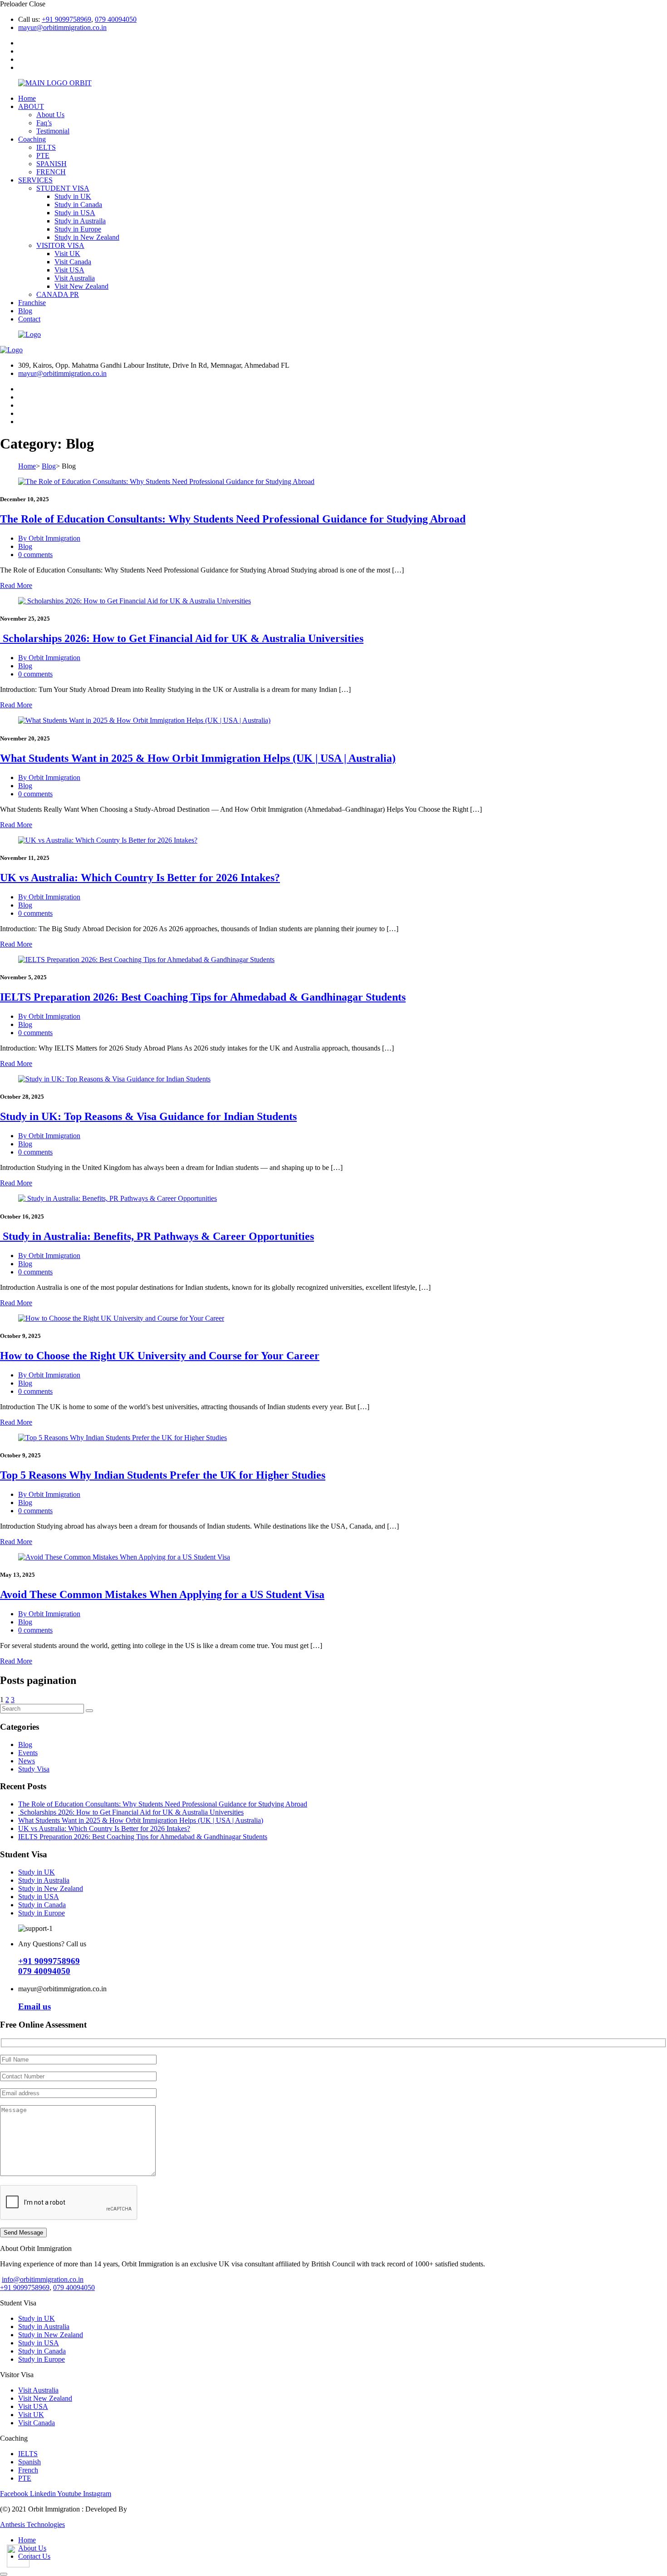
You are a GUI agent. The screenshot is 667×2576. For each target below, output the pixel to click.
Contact (29, 319)
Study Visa (34, 1769)
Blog (25, 311)
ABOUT (31, 106)
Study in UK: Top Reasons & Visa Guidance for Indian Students (148, 1116)
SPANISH (51, 164)
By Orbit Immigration (49, 538)
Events (28, 1753)
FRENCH (51, 172)
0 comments (35, 555)
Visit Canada (73, 262)
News (27, 1761)
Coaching (32, 139)
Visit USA (69, 270)
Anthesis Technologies (32, 2524)
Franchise (32, 303)
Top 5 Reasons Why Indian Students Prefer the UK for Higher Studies (163, 1475)
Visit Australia (75, 278)
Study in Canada (78, 205)
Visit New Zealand (81, 286)
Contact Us (34, 2556)
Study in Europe (78, 229)
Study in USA (75, 213)
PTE (43, 155)
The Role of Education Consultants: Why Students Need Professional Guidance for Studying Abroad (233, 519)
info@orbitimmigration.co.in (43, 2279)
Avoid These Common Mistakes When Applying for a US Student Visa (162, 1594)
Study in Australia (44, 1880)
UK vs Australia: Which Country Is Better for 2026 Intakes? (140, 878)
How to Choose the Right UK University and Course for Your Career (160, 1356)
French (28, 2470)
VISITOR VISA (60, 245)
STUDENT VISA (63, 188)
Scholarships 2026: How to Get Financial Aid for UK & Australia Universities (182, 638)
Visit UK (67, 254)
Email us (34, 2006)
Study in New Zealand (87, 237)
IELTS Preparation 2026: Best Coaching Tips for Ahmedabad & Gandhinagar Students (203, 997)
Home (27, 98)
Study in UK (73, 196)
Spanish (29, 2462)
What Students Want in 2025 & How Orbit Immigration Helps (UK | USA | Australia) (198, 758)
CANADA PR (58, 294)
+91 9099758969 (66, 19)
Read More (16, 585)
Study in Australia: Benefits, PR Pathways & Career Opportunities (157, 1236)
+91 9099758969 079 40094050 (49, 1966)
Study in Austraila (80, 221)
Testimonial (53, 131)
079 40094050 (116, 19)
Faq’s (44, 123)
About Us (50, 115)
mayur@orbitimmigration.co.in (62, 27)
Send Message (23, 2233)
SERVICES (35, 180)
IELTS (46, 147)
